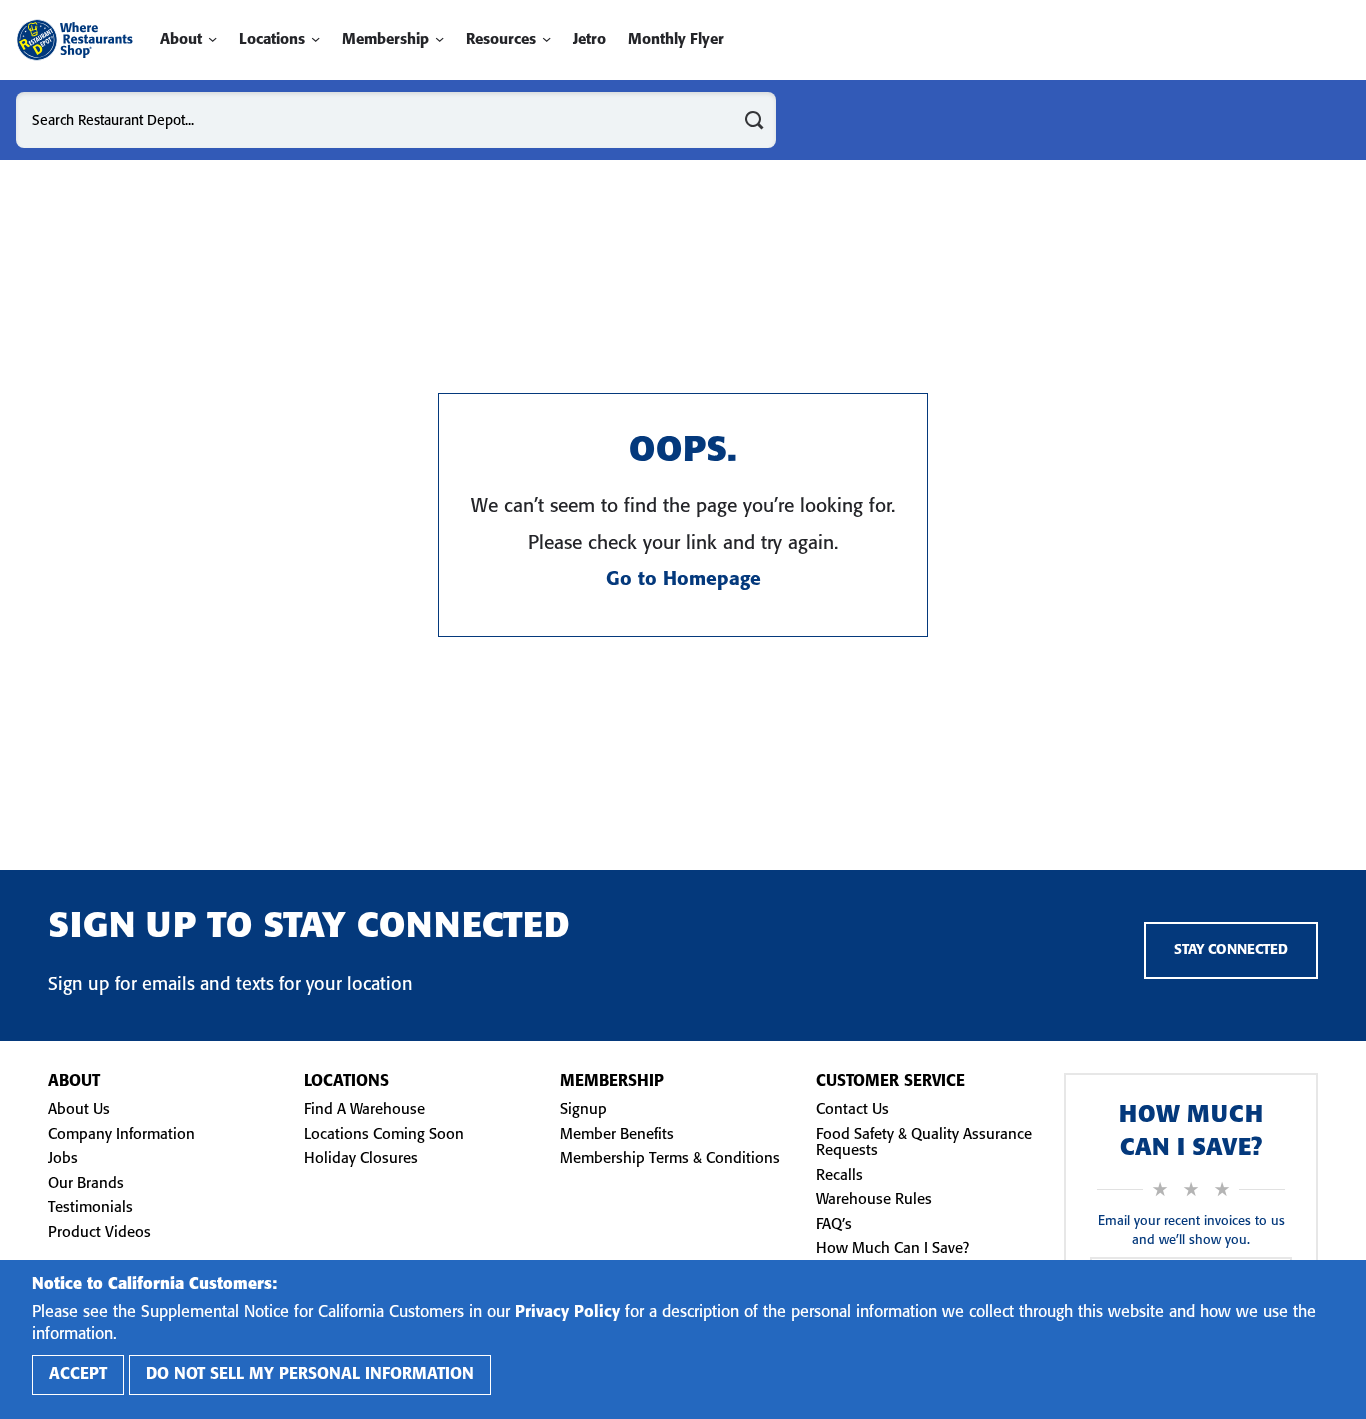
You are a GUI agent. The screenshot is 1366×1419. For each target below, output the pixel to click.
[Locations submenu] (315, 39)
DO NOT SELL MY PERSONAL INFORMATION (310, 1374)
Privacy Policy (567, 1312)
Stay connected (1231, 950)
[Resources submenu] (546, 39)
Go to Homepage (683, 580)
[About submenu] (212, 39)
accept (78, 1374)
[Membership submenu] (439, 39)
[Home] (74, 40)
